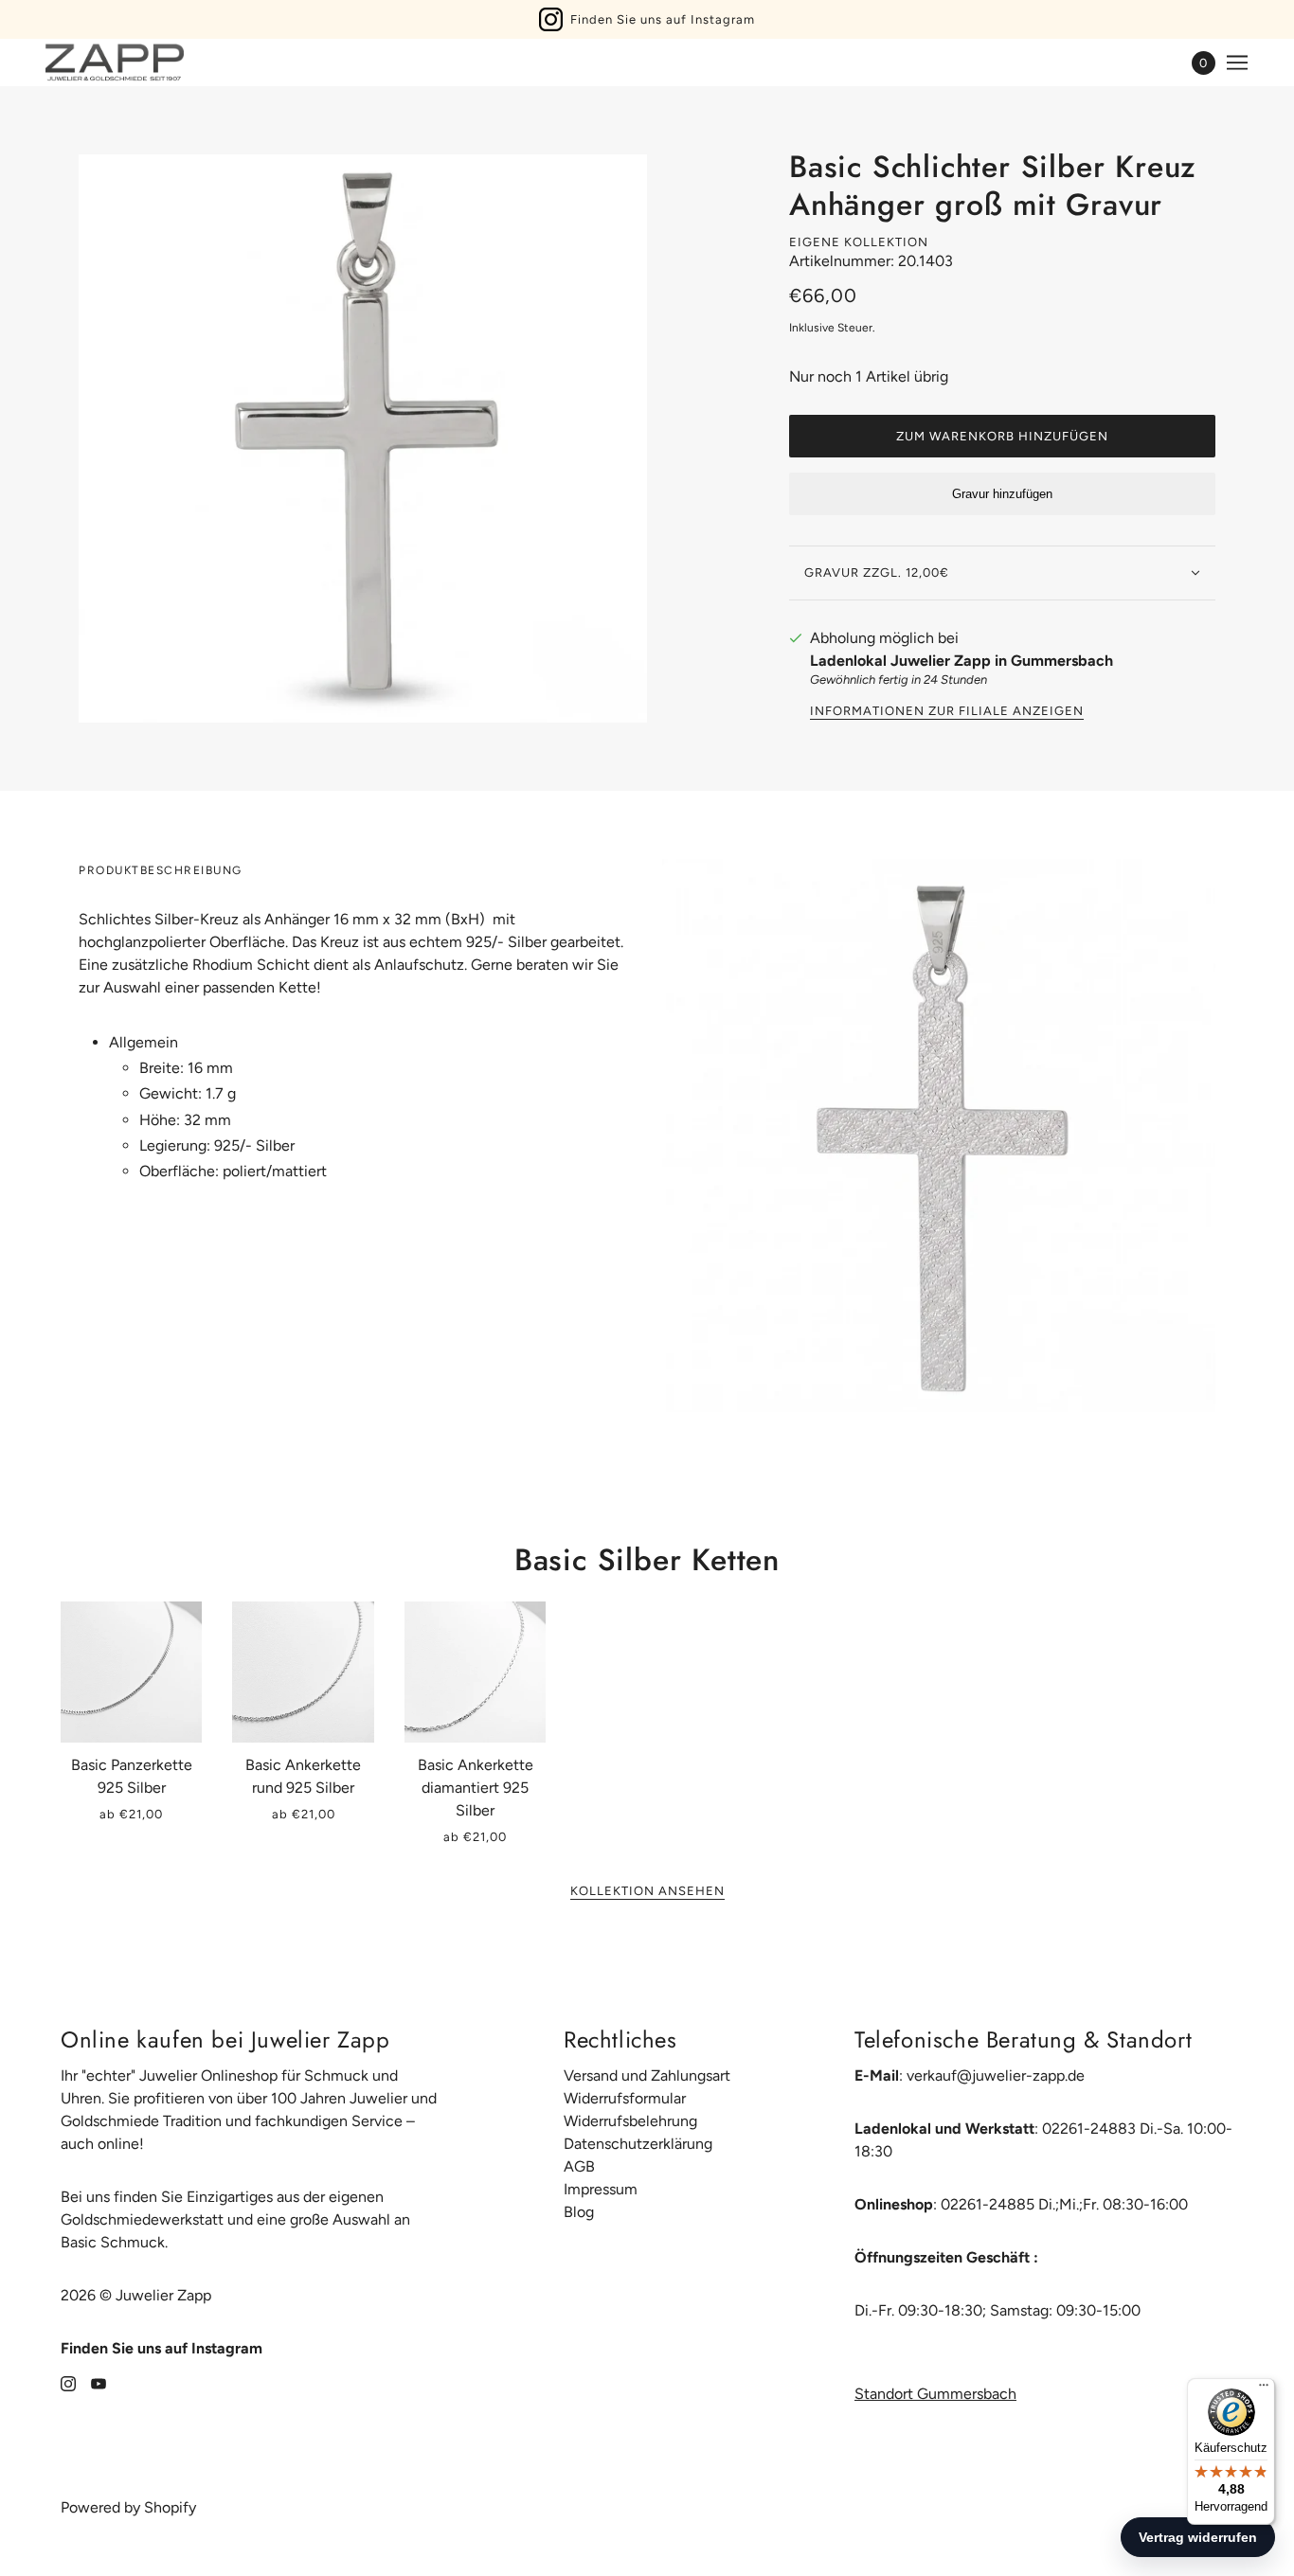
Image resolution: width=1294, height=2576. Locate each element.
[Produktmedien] (939, 1136)
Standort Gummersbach (935, 2394)
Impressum (601, 2189)
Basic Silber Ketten (647, 1560)
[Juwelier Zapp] (115, 63)
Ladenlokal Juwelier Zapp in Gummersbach (962, 661)
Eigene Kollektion (859, 242)
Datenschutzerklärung (638, 2144)
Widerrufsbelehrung (630, 2121)
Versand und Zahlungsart (647, 2075)
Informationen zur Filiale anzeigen (947, 711)
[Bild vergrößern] (363, 438)
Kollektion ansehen (647, 1891)
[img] (68, 2383)
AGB (579, 2166)
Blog (579, 2212)
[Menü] (1264, 2389)
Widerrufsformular (625, 2098)
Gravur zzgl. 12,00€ (877, 572)
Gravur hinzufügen (1002, 494)
